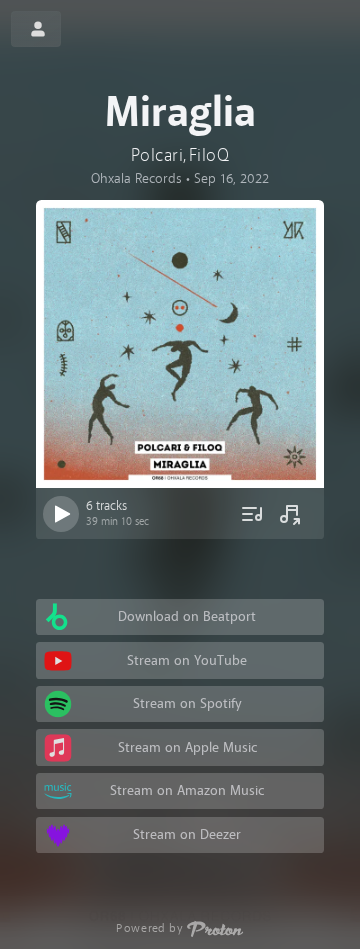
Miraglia (180, 113)
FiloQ (209, 155)
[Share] (290, 514)
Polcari (157, 155)
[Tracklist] (252, 514)
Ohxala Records (136, 178)
